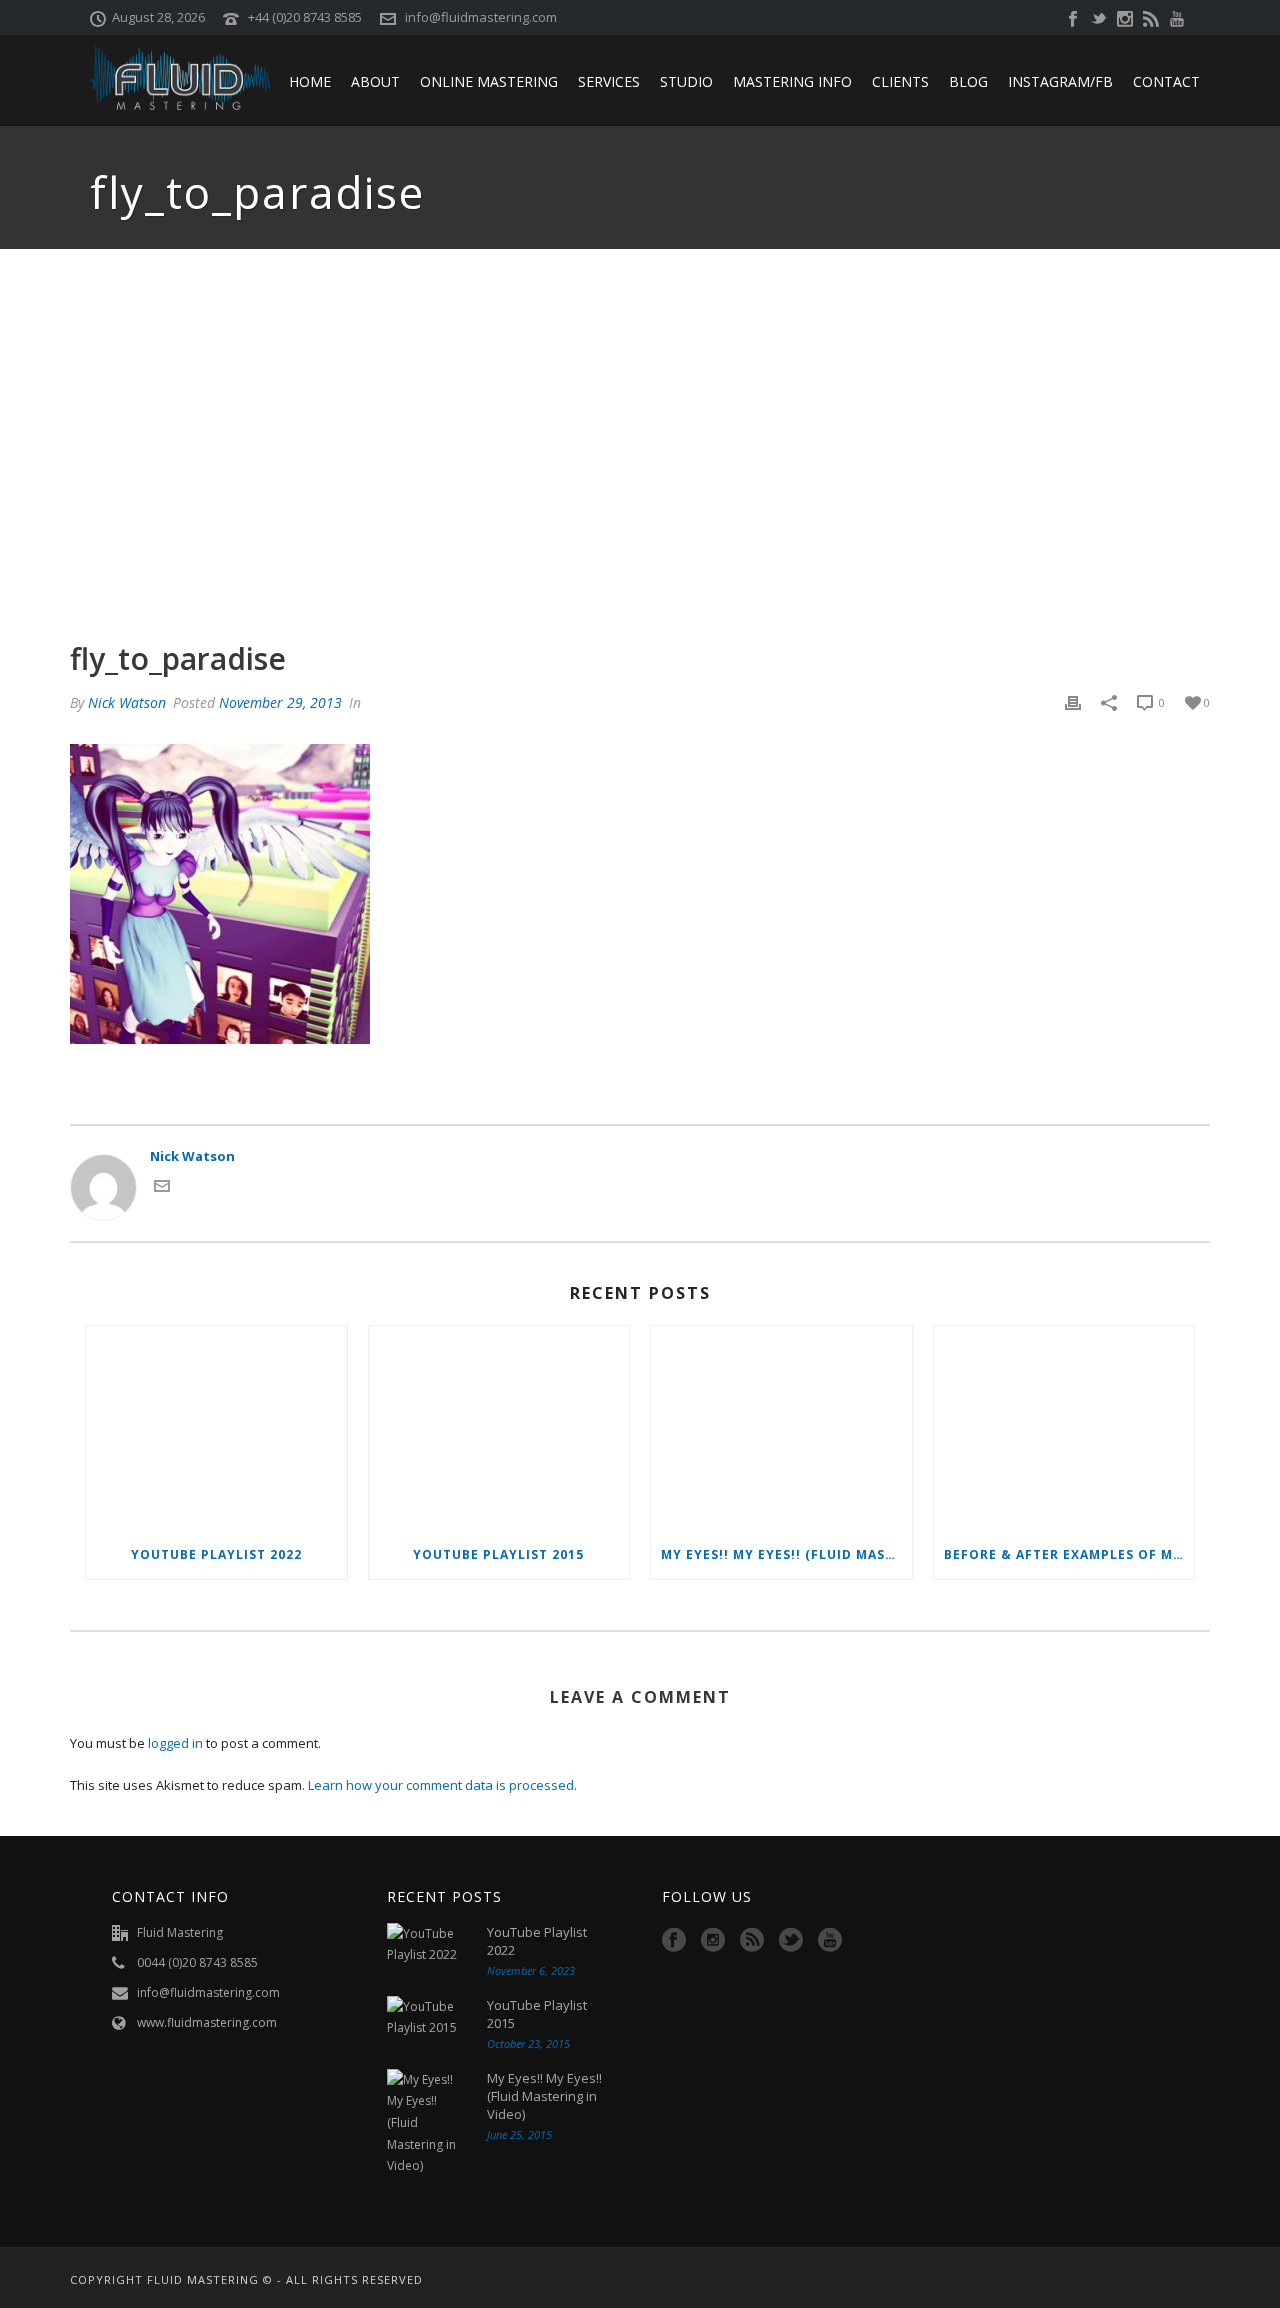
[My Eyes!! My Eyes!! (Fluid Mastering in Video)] (781, 1428)
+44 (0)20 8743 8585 (305, 17)
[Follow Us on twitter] (791, 1941)
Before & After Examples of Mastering (1069, 1554)
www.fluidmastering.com (207, 2022)
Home (310, 81)
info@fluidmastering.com (481, 17)
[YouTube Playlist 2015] (499, 1428)
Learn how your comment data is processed (441, 1785)
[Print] (1073, 703)
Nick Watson (127, 702)
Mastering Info (792, 81)
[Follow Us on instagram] (713, 1941)
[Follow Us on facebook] (674, 1941)
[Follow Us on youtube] (830, 1941)
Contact (1166, 81)
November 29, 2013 (280, 702)
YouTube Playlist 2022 (216, 1554)
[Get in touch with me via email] (162, 1189)
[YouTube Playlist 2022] (216, 1428)
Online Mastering (489, 81)
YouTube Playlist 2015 (498, 1554)
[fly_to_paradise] (640, 444)
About (375, 81)
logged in (175, 1743)
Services (609, 81)
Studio (686, 81)
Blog (968, 81)
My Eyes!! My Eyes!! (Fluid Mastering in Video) (786, 1554)
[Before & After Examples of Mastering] (1064, 1428)
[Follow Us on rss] (752, 1941)
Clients (900, 81)
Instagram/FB (1060, 81)
